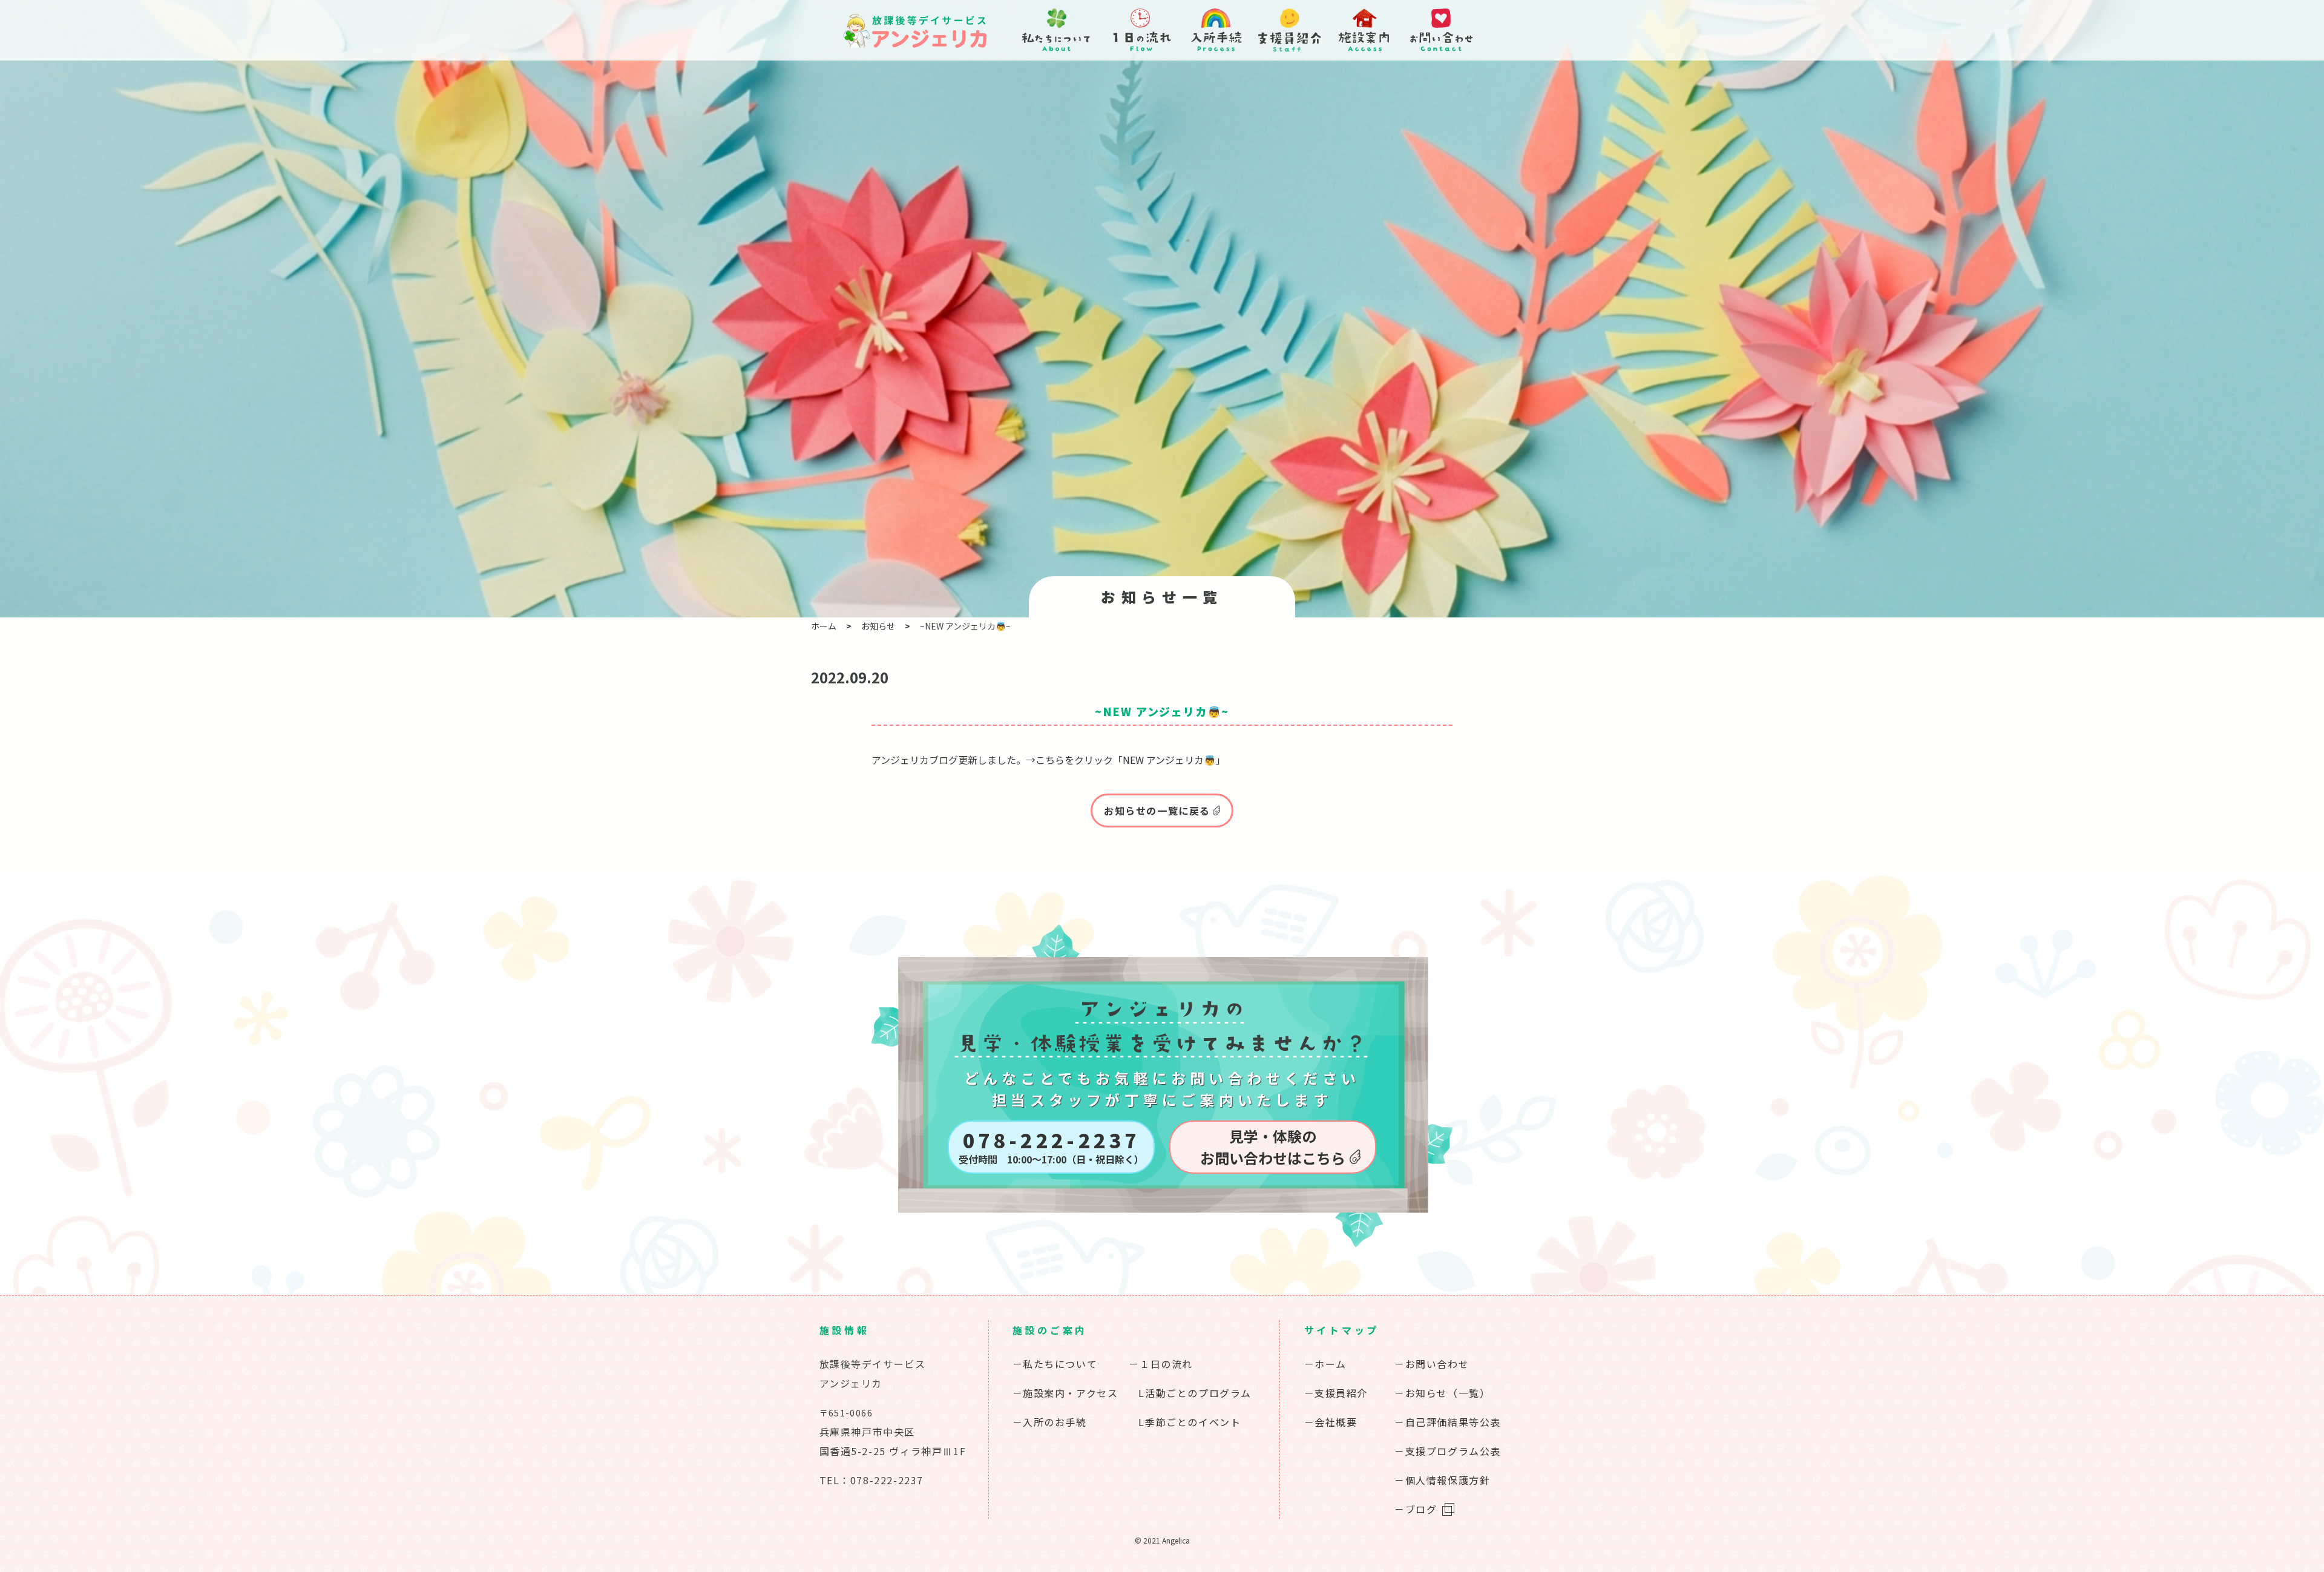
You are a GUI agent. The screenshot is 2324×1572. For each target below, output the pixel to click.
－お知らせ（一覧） (1442, 1393)
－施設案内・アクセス (1065, 1393)
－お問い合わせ (1432, 1364)
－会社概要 (1331, 1422)
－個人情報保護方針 (1442, 1480)
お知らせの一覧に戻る (1157, 811)
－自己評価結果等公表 (1448, 1422)
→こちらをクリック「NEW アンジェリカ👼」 (1126, 760)
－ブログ (1416, 1509)
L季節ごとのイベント (1190, 1422)
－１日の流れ (1161, 1364)
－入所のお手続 (1050, 1422)
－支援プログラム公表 (1448, 1451)
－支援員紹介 (1336, 1393)
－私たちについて (1055, 1364)
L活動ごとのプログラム (1195, 1393)
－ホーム (1325, 1364)
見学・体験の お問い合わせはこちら (1273, 1147)
